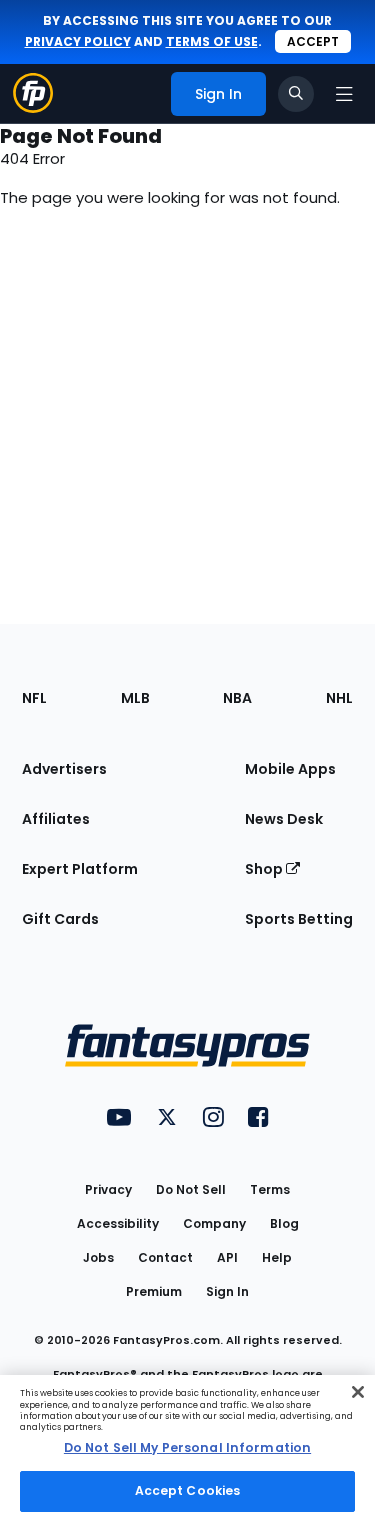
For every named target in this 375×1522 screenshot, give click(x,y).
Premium (154, 1291)
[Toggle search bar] (296, 94)
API (227, 1257)
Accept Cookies (188, 1490)
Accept (313, 41)
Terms (270, 1189)
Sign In (227, 1291)
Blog (284, 1223)
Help (277, 1257)
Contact (165, 1257)
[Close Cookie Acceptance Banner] (358, 1392)
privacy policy (78, 41)
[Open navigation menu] (344, 94)
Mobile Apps (290, 769)
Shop (265, 869)
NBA (237, 698)
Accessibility (118, 1223)
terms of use (212, 41)
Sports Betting (299, 919)
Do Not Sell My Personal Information (187, 1447)
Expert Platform (80, 869)
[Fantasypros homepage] (33, 107)
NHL (339, 698)
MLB (135, 698)
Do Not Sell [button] (191, 1189)
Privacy (108, 1189)
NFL (34, 698)
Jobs (98, 1257)
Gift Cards (60, 919)
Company (214, 1223)
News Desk (284, 819)
